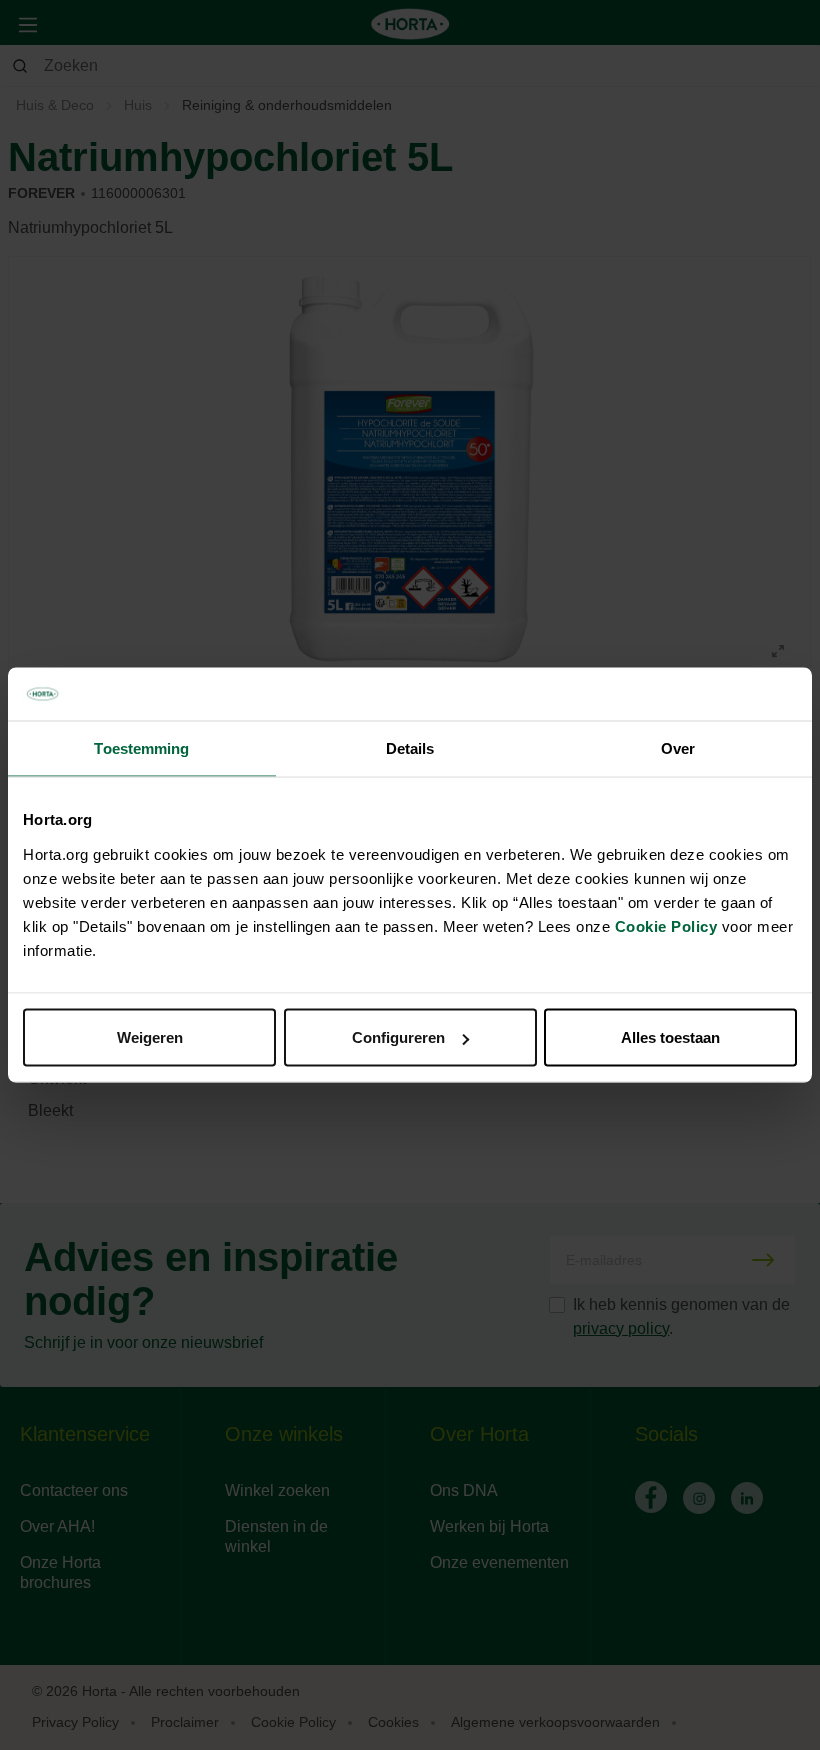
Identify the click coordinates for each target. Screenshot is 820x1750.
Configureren (398, 1037)
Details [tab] (410, 747)
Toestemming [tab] (141, 747)
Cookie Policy (666, 926)
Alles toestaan (670, 1037)
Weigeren (150, 1037)
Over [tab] (678, 747)
